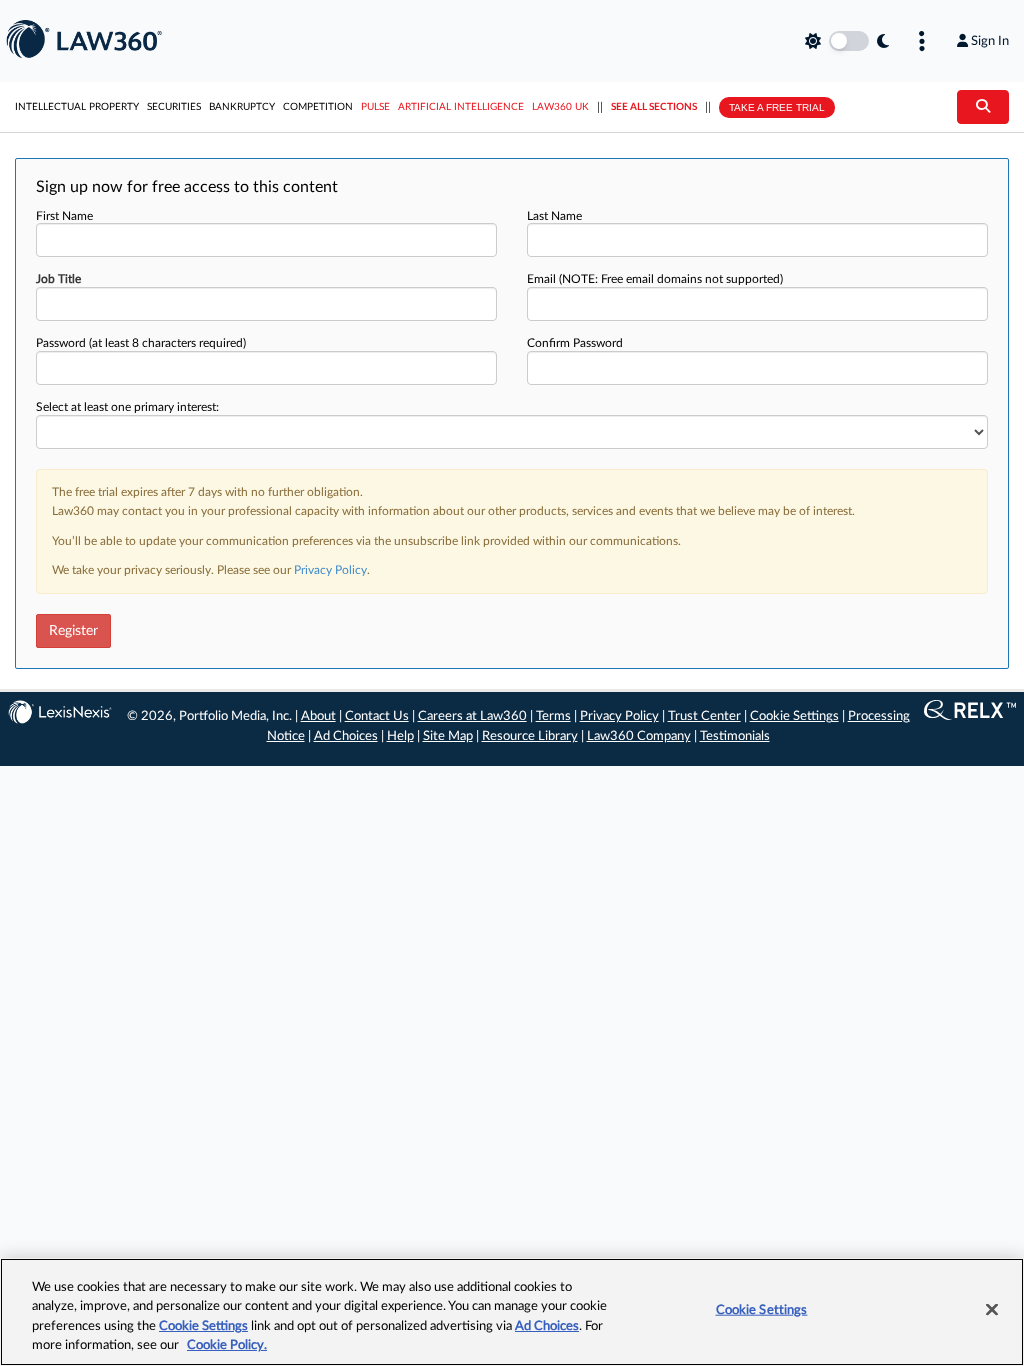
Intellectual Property (77, 107)
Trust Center (704, 716)
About (318, 716)
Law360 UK (560, 107)
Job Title (58, 279)
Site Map (448, 736)
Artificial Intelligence (461, 107)
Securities (174, 107)
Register (73, 631)
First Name (64, 216)
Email (655, 279)
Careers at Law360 (472, 716)
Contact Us (377, 716)
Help (400, 736)
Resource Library (530, 736)
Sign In (990, 41)
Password (141, 343)
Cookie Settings (794, 716)
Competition (318, 107)
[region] (512, 1312)
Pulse (375, 107)
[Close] (992, 1309)
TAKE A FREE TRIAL (777, 107)
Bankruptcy (242, 107)
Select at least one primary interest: (127, 407)
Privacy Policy (330, 570)
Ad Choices (346, 736)
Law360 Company (639, 736)
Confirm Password (575, 343)
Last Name (554, 216)
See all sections (654, 107)
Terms (553, 716)
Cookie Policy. (227, 1345)
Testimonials (735, 736)
